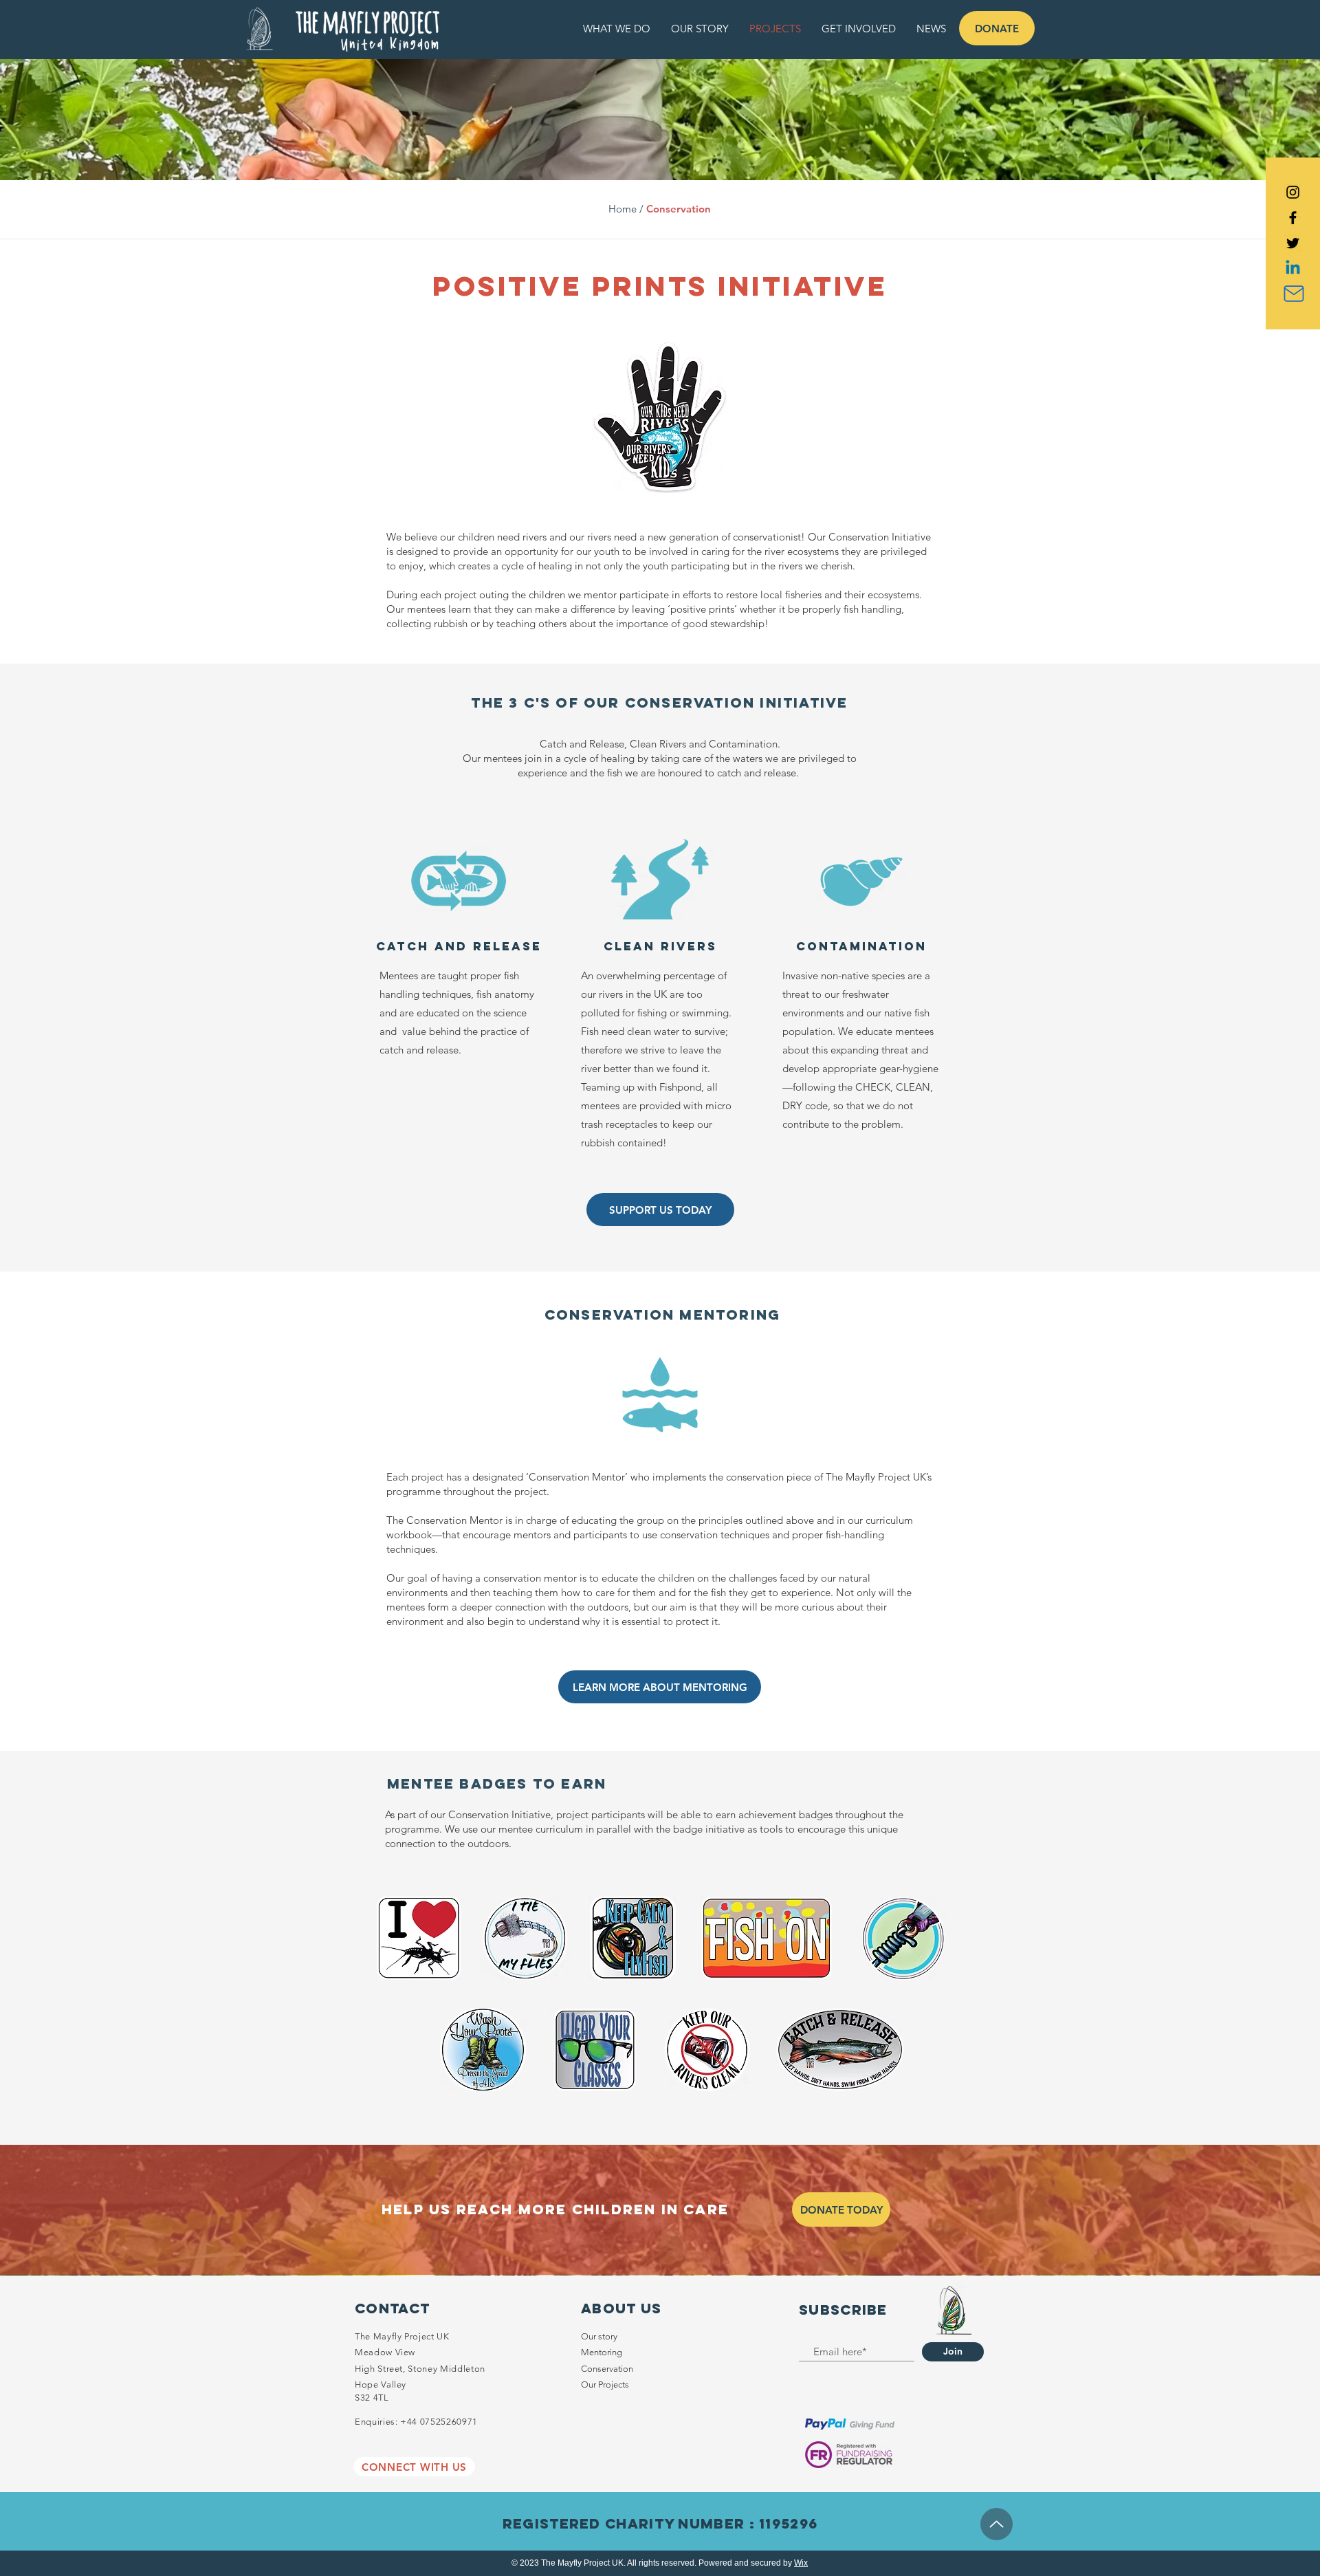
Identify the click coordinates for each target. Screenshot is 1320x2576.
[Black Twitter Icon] (1293, 243)
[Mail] (1294, 294)
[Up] (997, 2524)
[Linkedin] (1293, 269)
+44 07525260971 (439, 2422)
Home (623, 209)
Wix (801, 2563)
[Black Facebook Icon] (1293, 218)
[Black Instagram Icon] (1293, 192)
